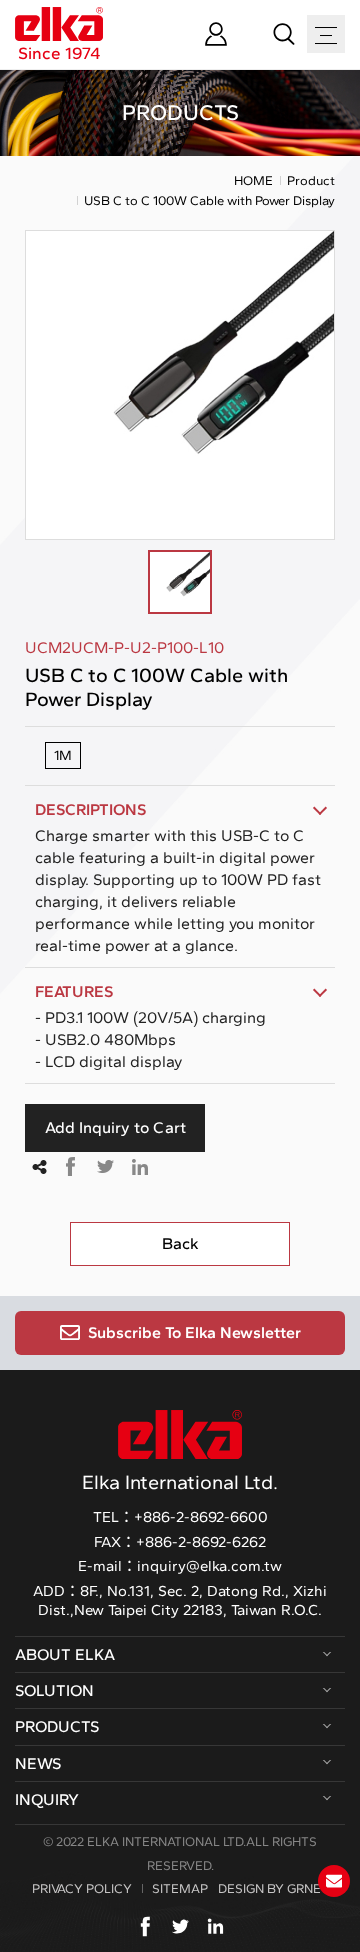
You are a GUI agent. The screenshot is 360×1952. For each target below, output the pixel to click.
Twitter (105, 1167)
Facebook (70, 1167)
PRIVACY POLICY (82, 1888)
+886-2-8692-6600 (201, 1517)
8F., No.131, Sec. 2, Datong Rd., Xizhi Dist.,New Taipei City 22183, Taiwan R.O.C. (182, 1601)
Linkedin (140, 1167)
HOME (253, 180)
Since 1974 (59, 52)
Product (311, 180)
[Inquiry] (334, 1881)
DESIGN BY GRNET (273, 1888)
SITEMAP (180, 1888)
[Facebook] (145, 1926)
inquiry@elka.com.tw (209, 1566)
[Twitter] (180, 1926)
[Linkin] (215, 1926)
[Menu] (326, 35)
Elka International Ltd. (180, 1482)
